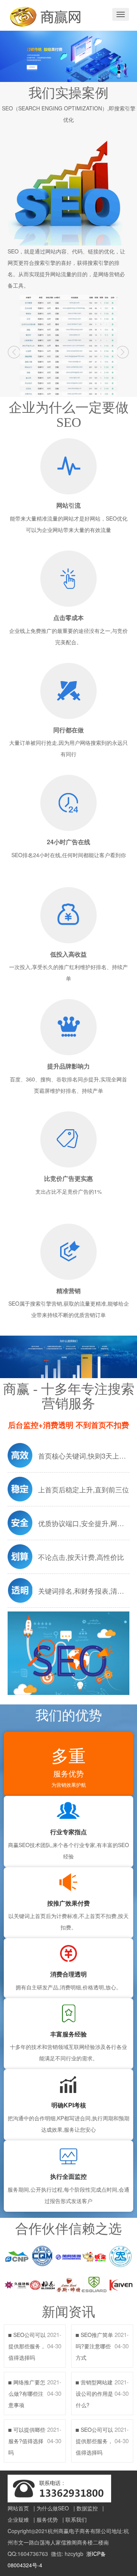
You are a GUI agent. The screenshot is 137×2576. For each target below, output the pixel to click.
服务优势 (47, 2519)
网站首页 (18, 2508)
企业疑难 (18, 2519)
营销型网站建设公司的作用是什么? (94, 2393)
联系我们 (76, 2519)
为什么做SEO (53, 2508)
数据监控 (87, 2508)
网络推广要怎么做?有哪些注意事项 (27, 2393)
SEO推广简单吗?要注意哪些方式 (94, 2346)
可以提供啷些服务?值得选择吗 (27, 2441)
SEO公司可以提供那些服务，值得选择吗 (27, 2346)
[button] (14, 352)
